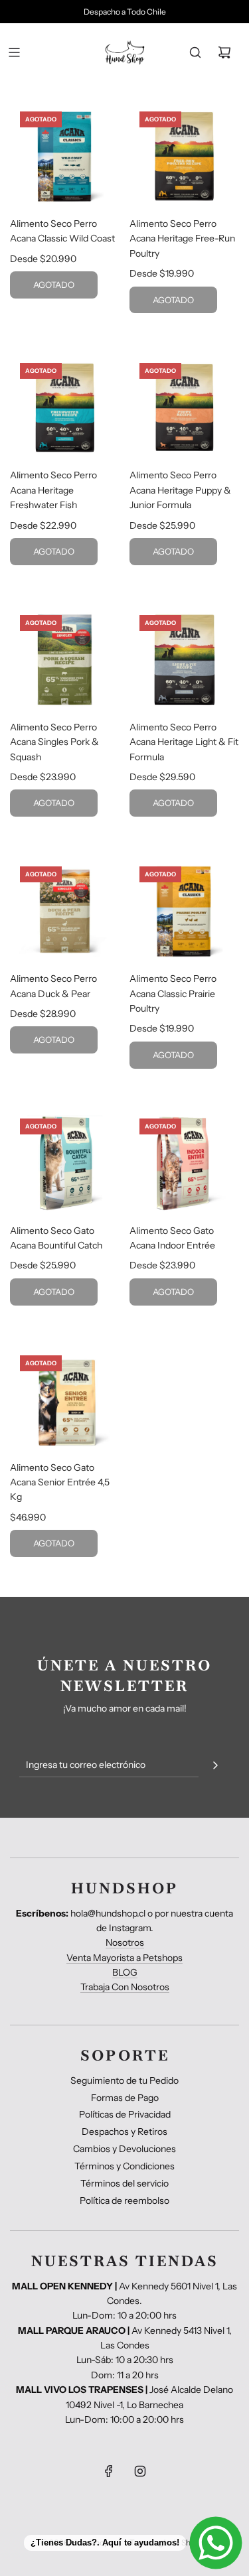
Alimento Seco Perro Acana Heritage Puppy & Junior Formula (180, 490)
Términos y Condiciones (124, 2166)
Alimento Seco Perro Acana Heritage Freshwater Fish (53, 490)
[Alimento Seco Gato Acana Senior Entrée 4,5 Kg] (65, 1400)
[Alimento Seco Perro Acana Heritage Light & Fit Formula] (184, 660)
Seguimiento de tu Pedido (124, 2080)
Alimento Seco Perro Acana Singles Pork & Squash (54, 742)
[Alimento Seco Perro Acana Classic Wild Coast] (65, 156)
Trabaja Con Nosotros (125, 1987)
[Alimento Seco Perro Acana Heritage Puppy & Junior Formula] (184, 408)
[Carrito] (224, 52)
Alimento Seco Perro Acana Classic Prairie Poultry (173, 993)
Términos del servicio (124, 2183)
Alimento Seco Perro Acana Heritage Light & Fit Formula (184, 742)
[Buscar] (195, 52)
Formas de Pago (125, 2098)
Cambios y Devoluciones (124, 2149)
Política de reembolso (124, 2201)
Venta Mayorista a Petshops (124, 1958)
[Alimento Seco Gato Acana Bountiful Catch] (65, 1163)
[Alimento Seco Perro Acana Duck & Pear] (65, 911)
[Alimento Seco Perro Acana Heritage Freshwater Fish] (65, 408)
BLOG (125, 1972)
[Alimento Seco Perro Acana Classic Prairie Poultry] (184, 911)
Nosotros (125, 1942)
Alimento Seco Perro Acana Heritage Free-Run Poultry (182, 238)
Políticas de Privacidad (125, 2114)
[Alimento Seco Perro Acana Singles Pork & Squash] (65, 660)
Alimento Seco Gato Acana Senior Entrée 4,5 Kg (60, 1482)
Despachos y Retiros (124, 2132)
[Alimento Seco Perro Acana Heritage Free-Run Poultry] (184, 156)
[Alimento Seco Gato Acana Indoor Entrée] (184, 1163)
